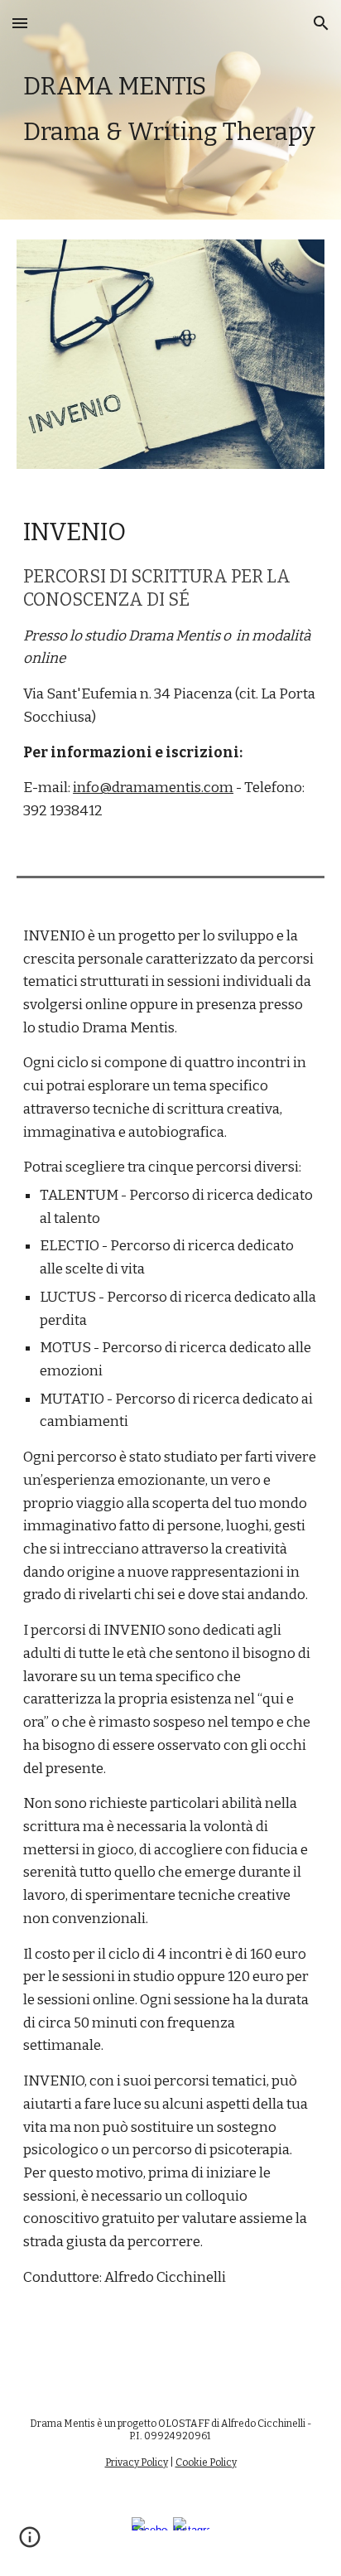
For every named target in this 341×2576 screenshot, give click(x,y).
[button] (20, 23)
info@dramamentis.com (153, 788)
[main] (170, 110)
